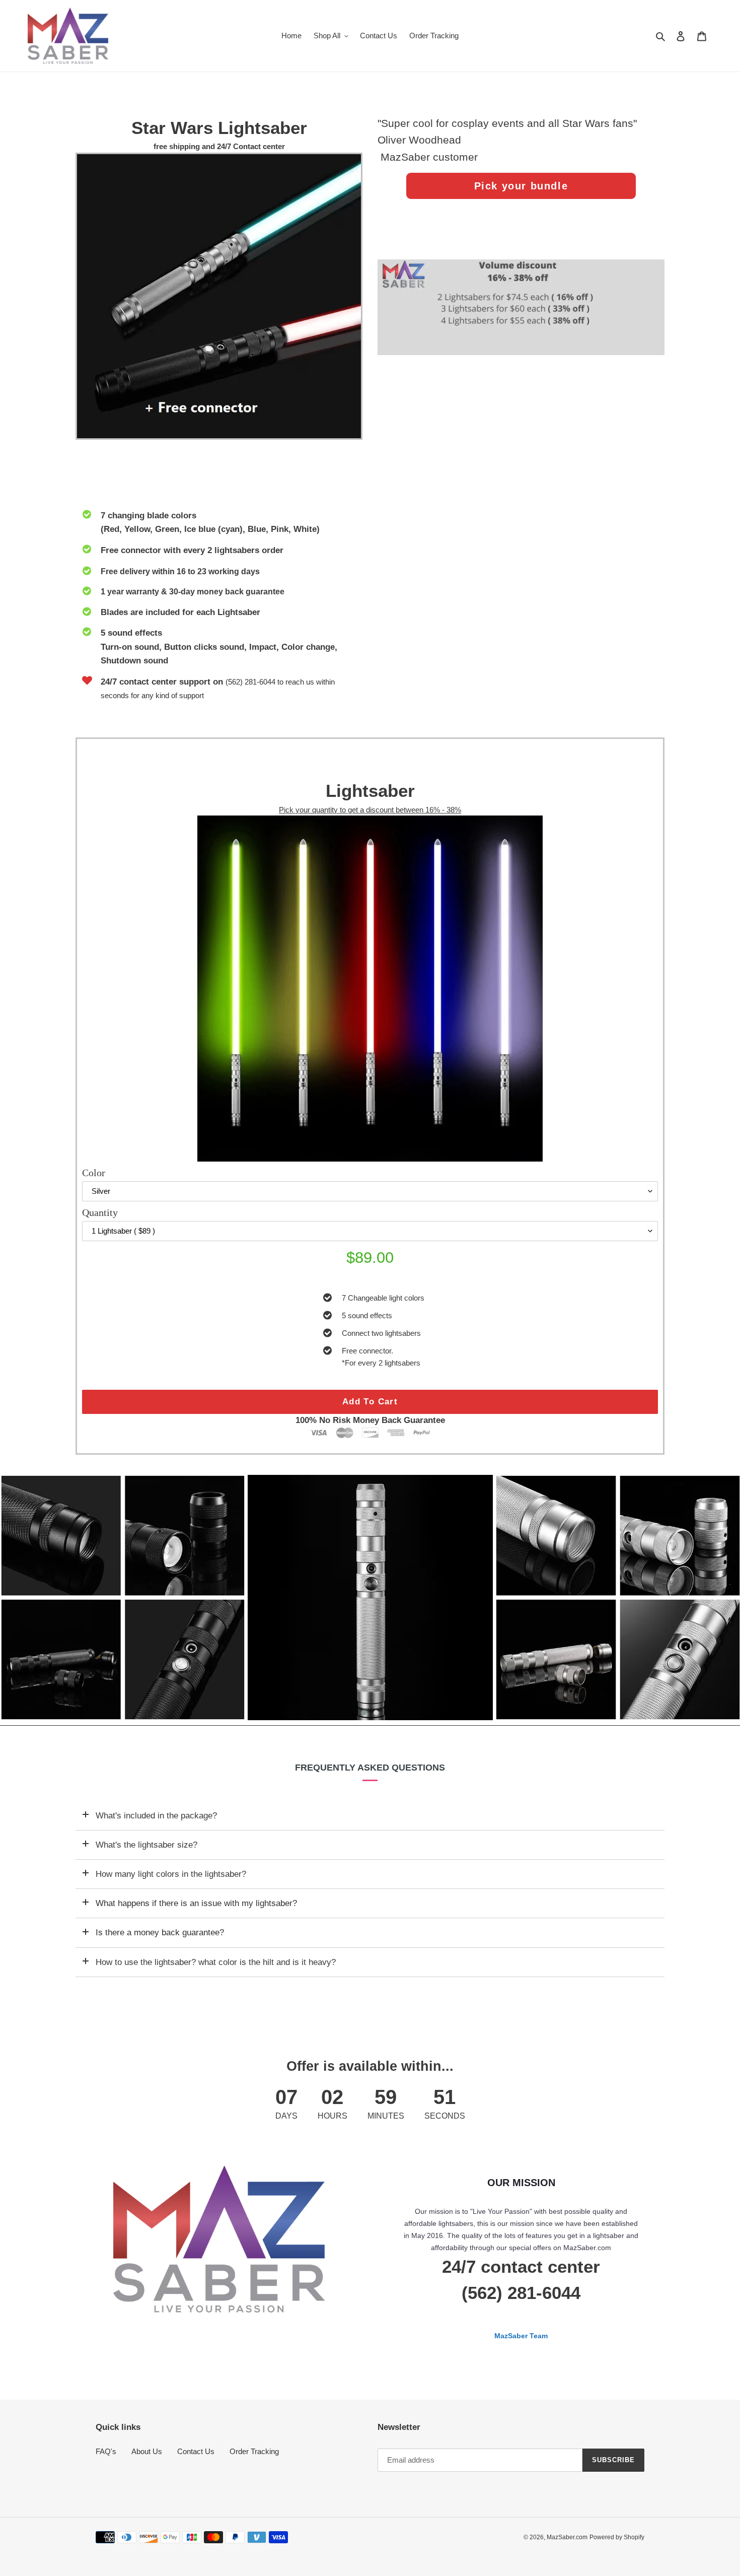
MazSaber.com (567, 2537)
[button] (364, 1713)
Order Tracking (254, 2451)
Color (94, 1173)
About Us (147, 2451)
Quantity (100, 1212)
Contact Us (196, 2451)
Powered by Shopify (617, 2537)
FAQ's (106, 2451)
